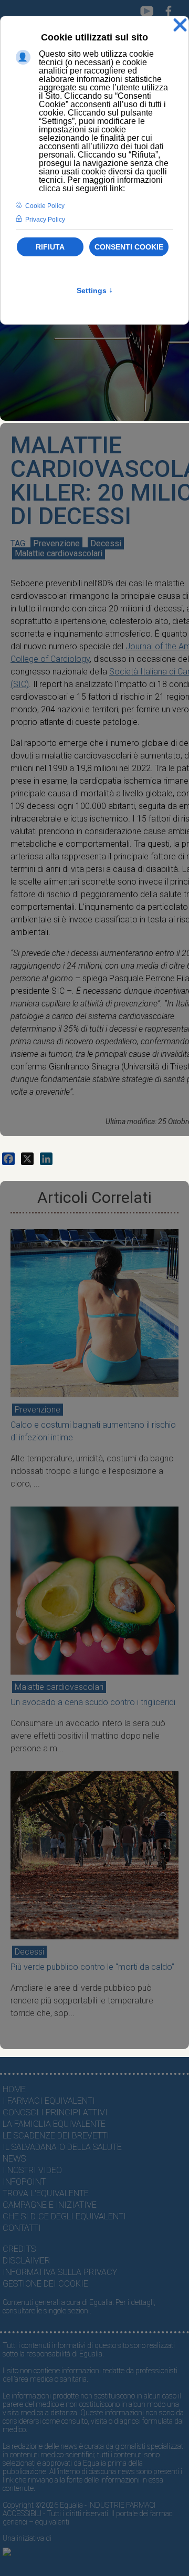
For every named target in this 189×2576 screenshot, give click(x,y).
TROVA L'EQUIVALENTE (46, 2193)
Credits (19, 2249)
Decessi (106, 543)
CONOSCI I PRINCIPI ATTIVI (55, 2112)
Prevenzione (56, 543)
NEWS (14, 2159)
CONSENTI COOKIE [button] (129, 247)
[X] (27, 1159)
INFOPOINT (24, 2182)
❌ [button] (180, 25)
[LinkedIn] (46, 1159)
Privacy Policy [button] (45, 220)
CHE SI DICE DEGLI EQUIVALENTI (64, 2216)
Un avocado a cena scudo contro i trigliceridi (93, 1702)
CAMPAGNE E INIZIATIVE (50, 2205)
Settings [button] (95, 290)
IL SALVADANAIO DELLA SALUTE (62, 2147)
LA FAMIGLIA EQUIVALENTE (54, 2124)
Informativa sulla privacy (60, 2272)
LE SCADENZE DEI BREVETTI (56, 2136)
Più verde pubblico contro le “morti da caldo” (92, 1967)
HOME (14, 2089)
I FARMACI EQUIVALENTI (49, 2101)
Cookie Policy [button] (45, 206)
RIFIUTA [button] (50, 247)
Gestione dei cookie (45, 2284)
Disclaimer (26, 2261)
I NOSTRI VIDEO (32, 2170)
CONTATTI (22, 2228)
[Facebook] (8, 1159)
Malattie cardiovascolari (59, 553)
